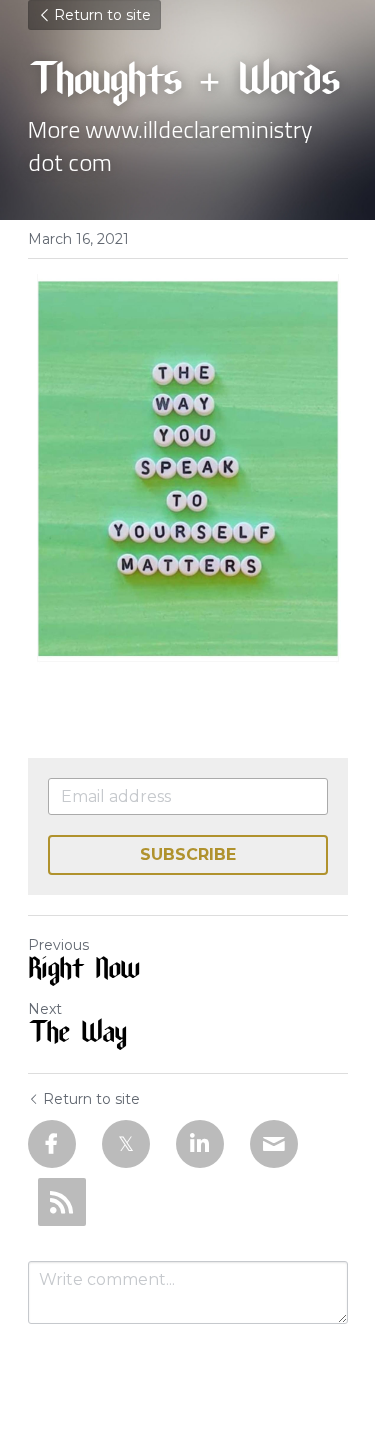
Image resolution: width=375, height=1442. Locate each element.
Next (45, 1009)
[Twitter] (126, 1144)
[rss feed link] (62, 1202)
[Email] (274, 1144)
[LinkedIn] (200, 1144)
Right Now (83, 972)
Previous (58, 945)
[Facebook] (52, 1144)
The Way (77, 1036)
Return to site (102, 15)
